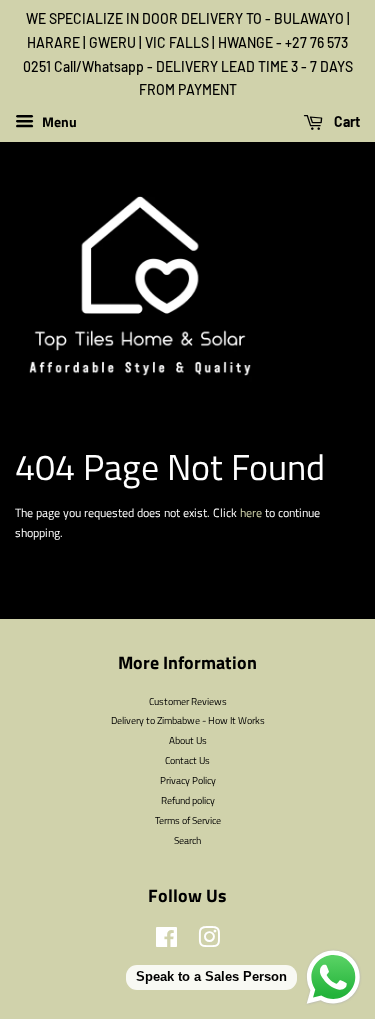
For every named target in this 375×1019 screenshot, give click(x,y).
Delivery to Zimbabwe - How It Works (188, 720)
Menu (58, 121)
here (251, 512)
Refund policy (188, 800)
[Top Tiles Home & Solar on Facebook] (166, 942)
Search (187, 840)
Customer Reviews (188, 701)
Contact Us (187, 760)
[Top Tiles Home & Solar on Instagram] (209, 942)
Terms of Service (188, 820)
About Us (188, 740)
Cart (345, 121)
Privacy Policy (188, 780)
